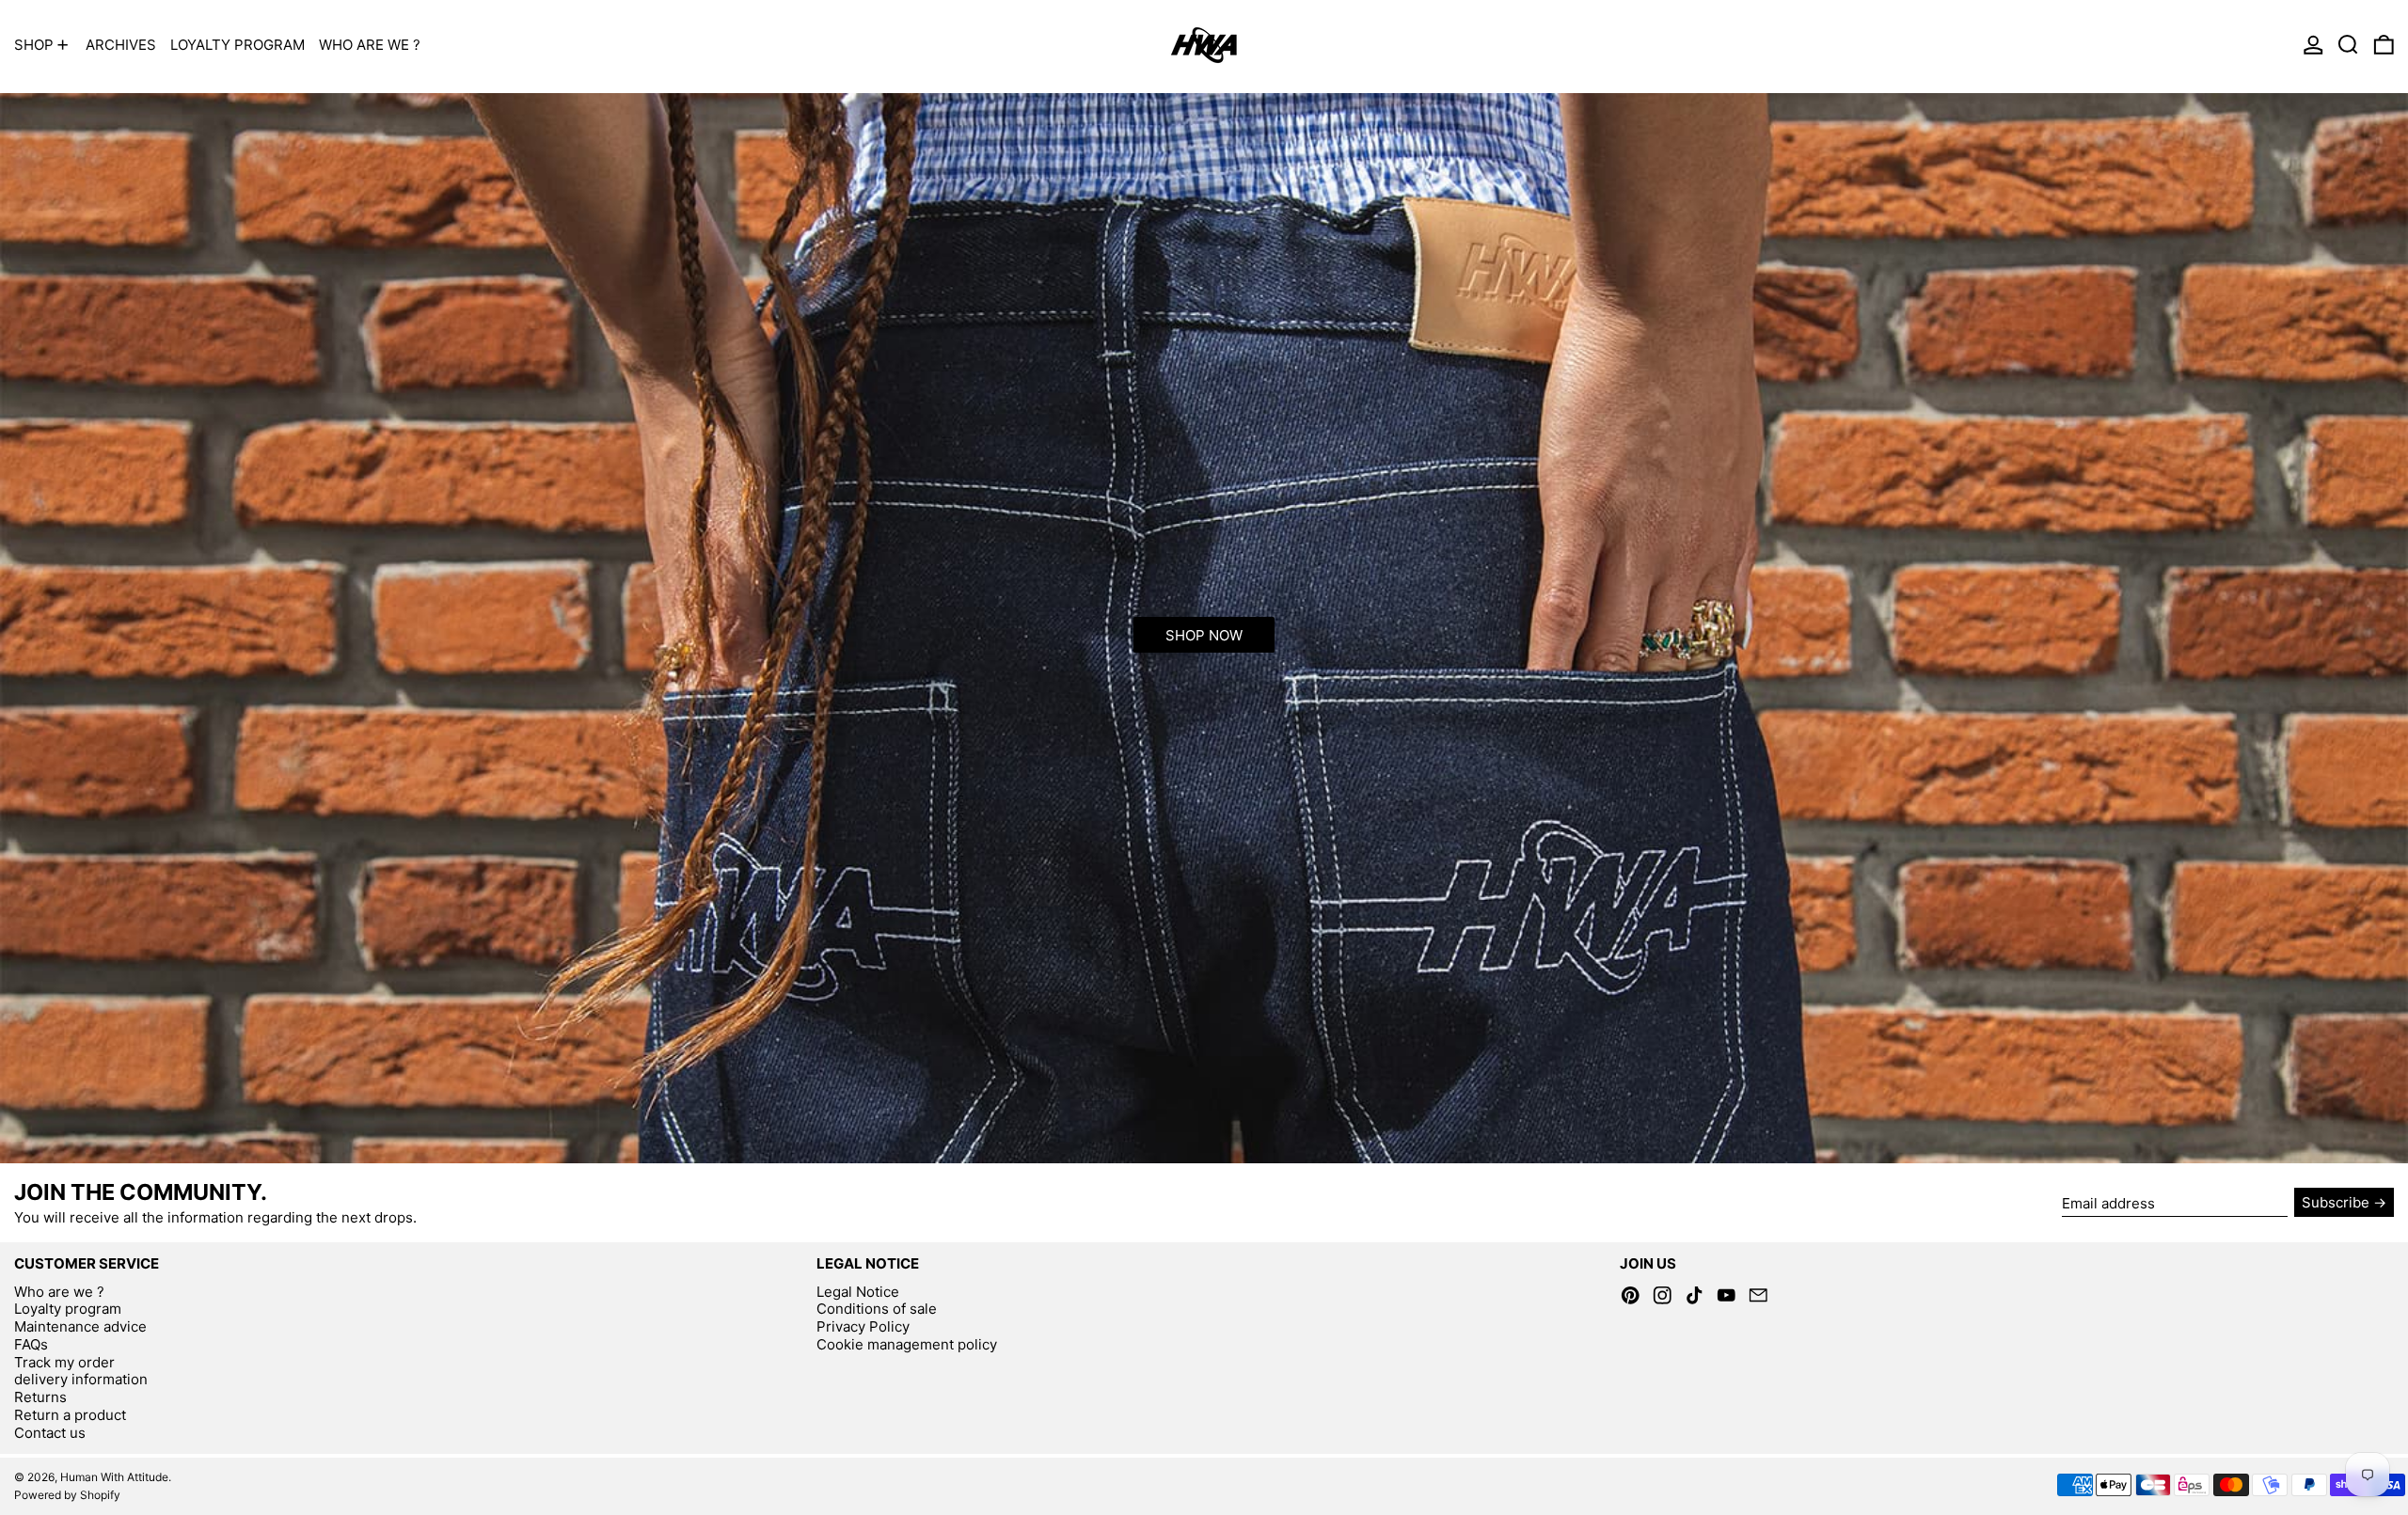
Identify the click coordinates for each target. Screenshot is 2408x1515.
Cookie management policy (907, 1344)
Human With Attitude (114, 1477)
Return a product (70, 1415)
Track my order (64, 1362)
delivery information (81, 1379)
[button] (2348, 45)
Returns (40, 1397)
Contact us (50, 1433)
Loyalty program (68, 1309)
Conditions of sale (877, 1309)
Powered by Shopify (67, 1495)
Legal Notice (858, 1292)
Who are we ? (59, 1292)
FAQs (31, 1344)
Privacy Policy (863, 1326)
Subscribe (2336, 1202)
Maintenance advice (80, 1326)
